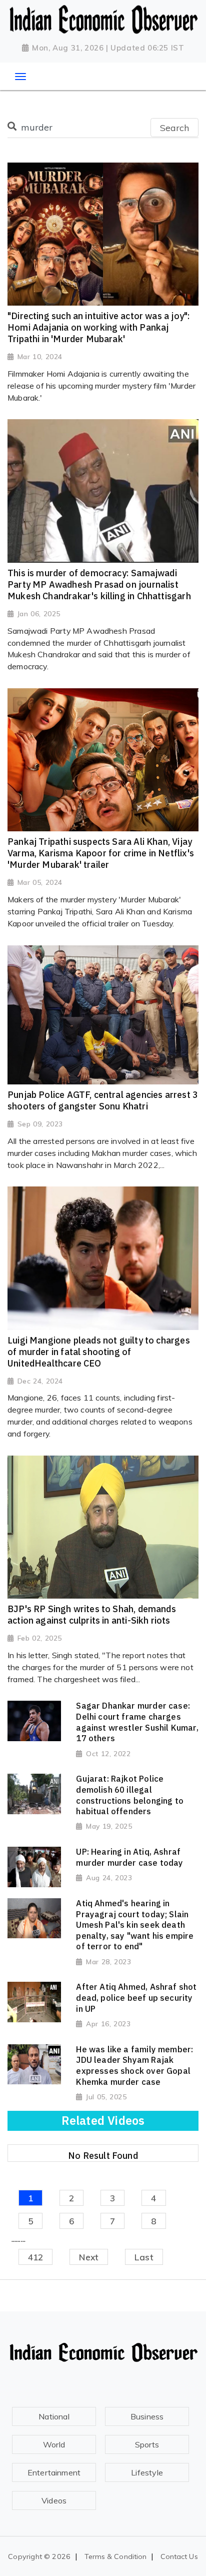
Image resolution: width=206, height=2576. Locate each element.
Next (89, 2257)
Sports (147, 2444)
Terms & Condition (116, 2556)
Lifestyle (147, 2472)
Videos (54, 2500)
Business (147, 2416)
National (54, 2416)
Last (144, 2257)
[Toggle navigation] (20, 77)
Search (174, 128)
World (54, 2444)
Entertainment (54, 2472)
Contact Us (179, 2556)
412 (36, 2257)
